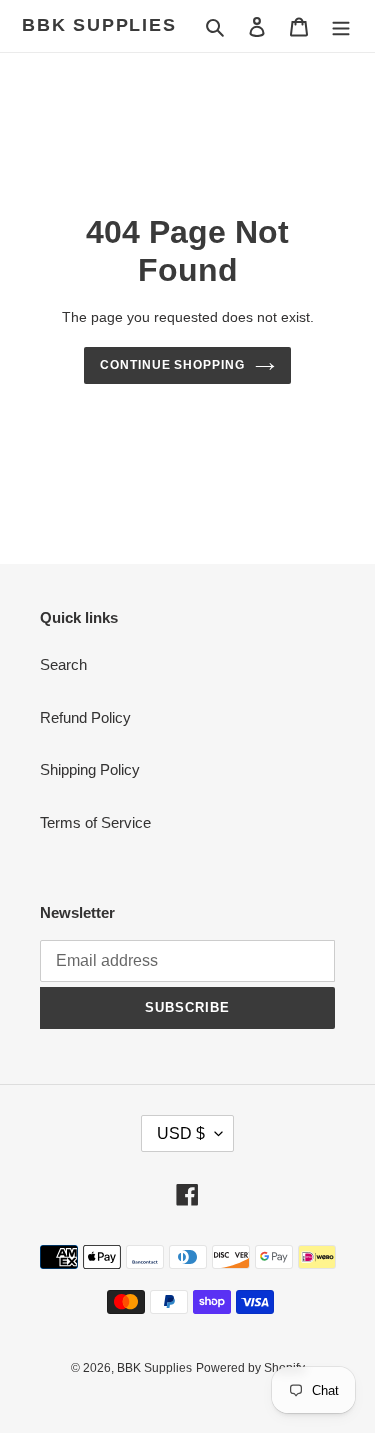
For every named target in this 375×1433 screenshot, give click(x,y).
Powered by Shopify (250, 1368)
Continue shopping (173, 365)
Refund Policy (85, 717)
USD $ (181, 1133)
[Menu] (341, 26)
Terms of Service (95, 822)
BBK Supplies (99, 25)
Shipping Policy (90, 769)
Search (63, 664)
